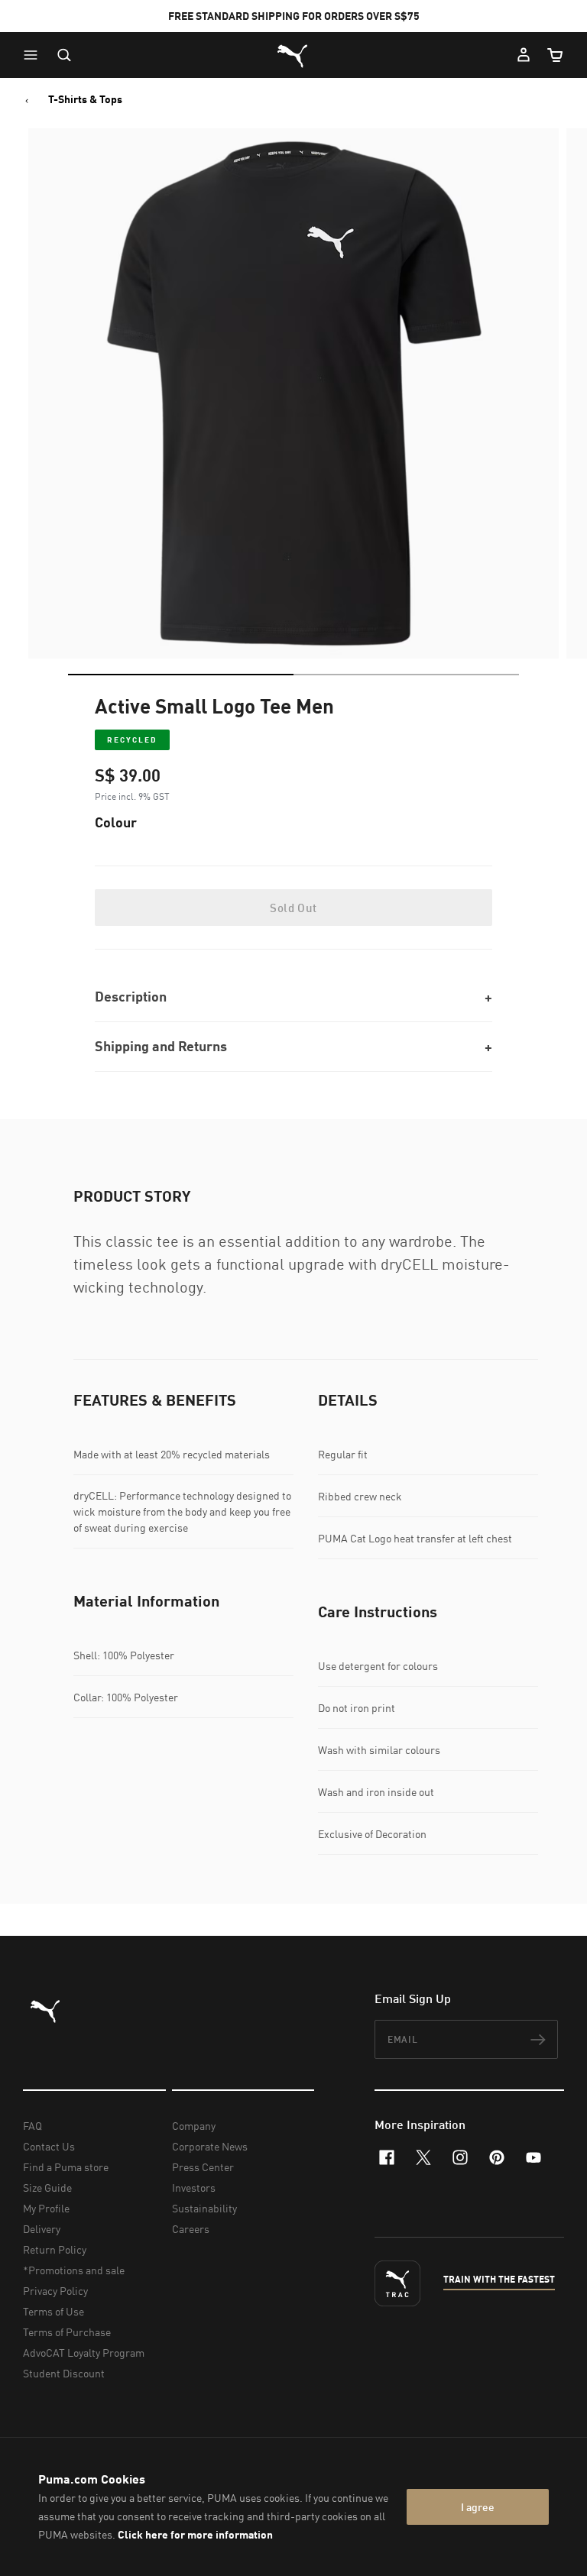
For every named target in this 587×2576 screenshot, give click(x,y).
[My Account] (524, 55)
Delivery (42, 2229)
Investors (194, 2188)
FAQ (32, 2126)
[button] (34, 55)
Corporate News (210, 2146)
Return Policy (55, 2249)
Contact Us (49, 2146)
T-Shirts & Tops (85, 99)
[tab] (181, 675)
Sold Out (293, 908)
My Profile (46, 2208)
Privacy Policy (55, 2291)
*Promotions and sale (74, 2270)
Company (194, 2126)
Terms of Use (54, 2311)
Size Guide (47, 2188)
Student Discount (64, 2373)
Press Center (203, 2167)
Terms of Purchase (67, 2332)
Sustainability (204, 2208)
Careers (191, 2229)
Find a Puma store (66, 2167)
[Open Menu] (34, 55)
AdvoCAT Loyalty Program (84, 2353)
